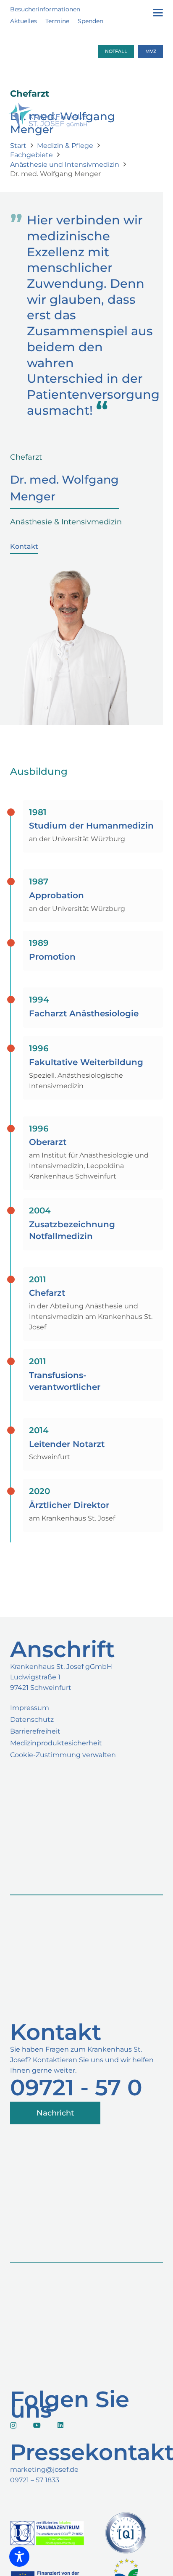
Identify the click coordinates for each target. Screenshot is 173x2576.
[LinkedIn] (60, 2425)
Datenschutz (32, 1720)
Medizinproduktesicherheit (56, 1743)
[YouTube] (37, 2425)
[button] (158, 13)
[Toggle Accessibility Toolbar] (19, 2557)
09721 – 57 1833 (35, 2480)
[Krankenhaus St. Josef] (48, 126)
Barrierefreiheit (35, 1731)
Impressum (30, 1708)
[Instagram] (13, 2426)
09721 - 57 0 (76, 2087)
